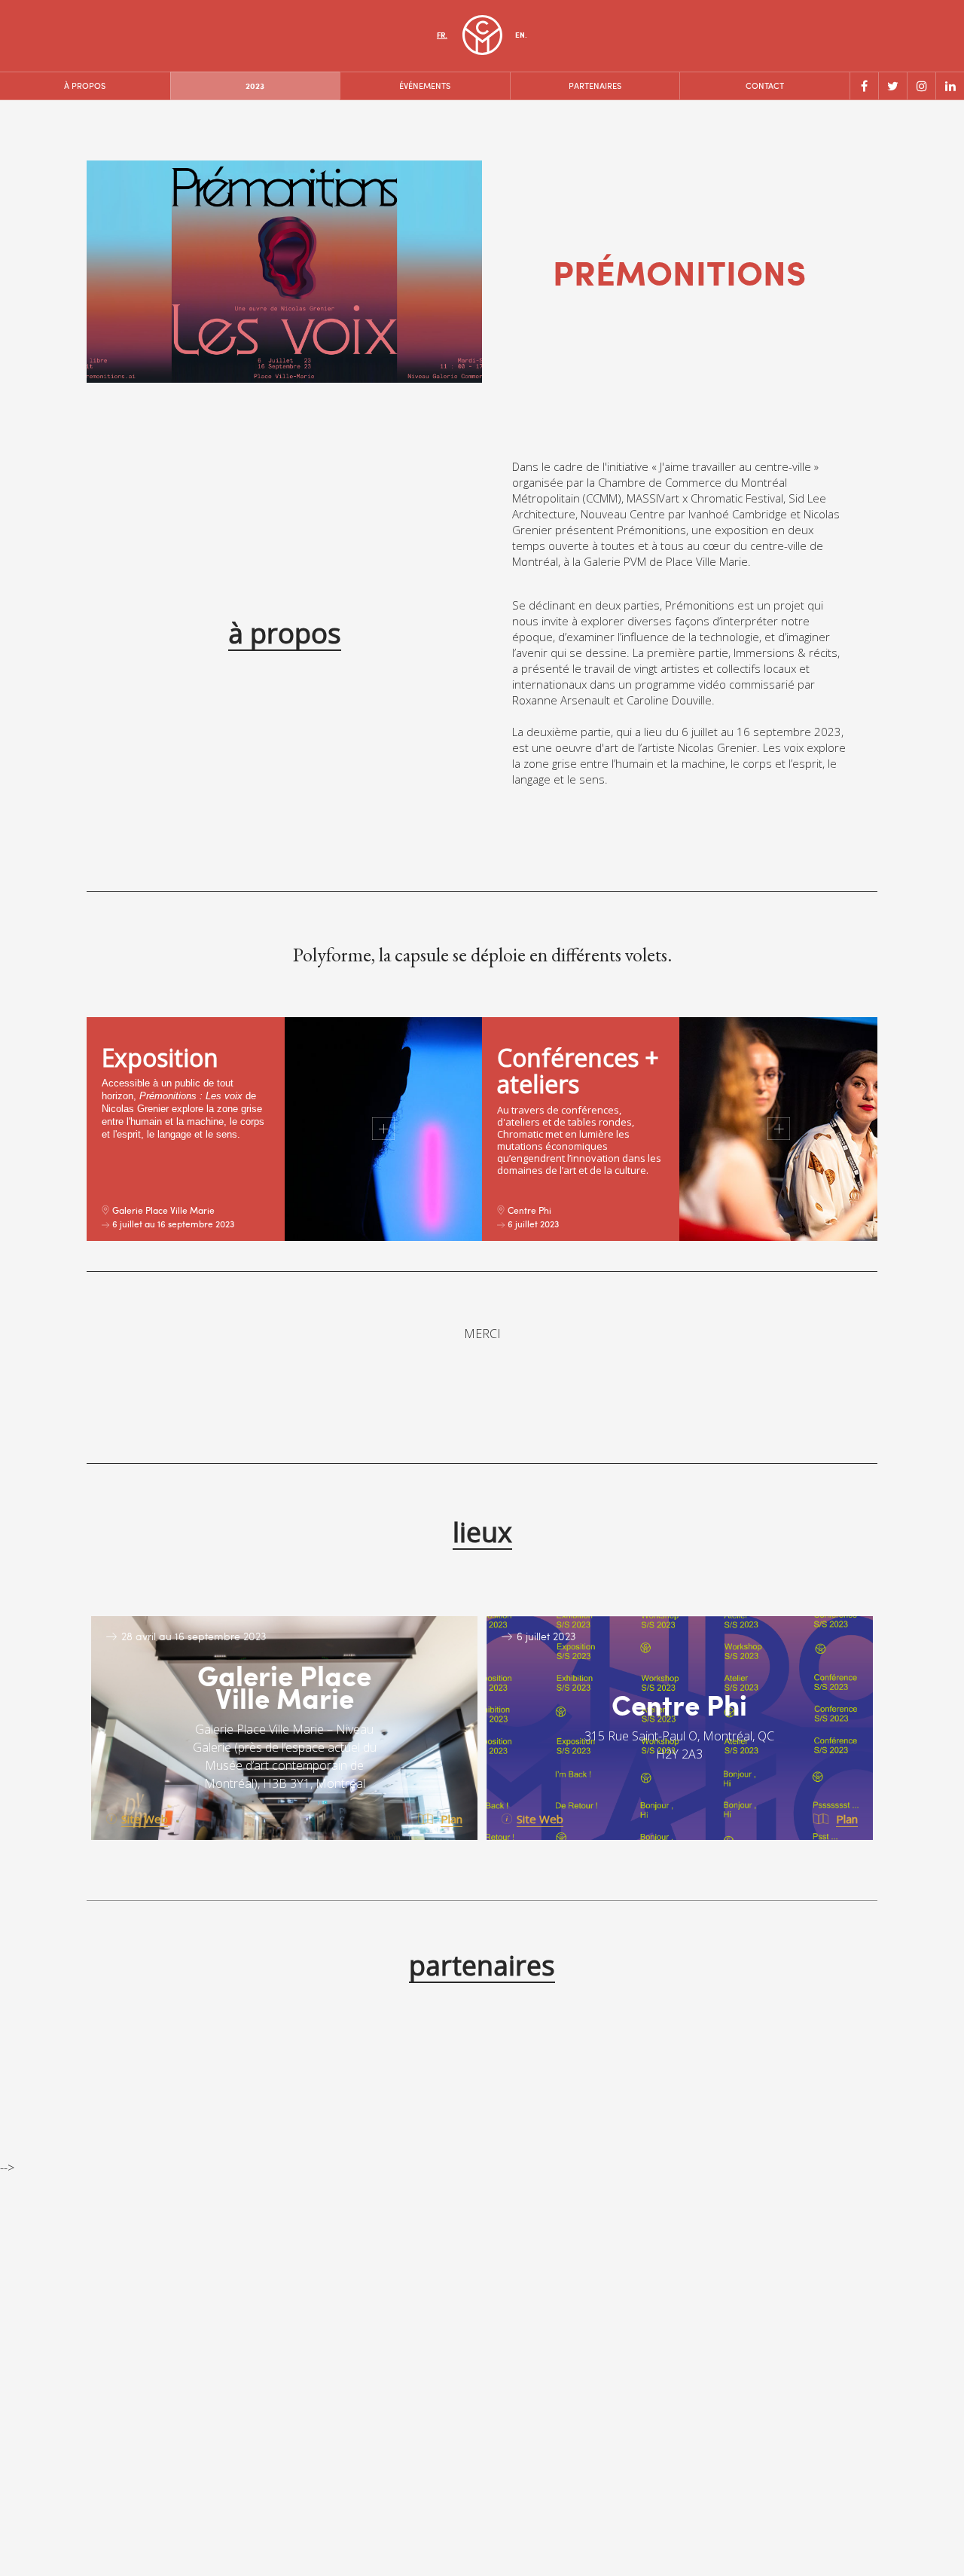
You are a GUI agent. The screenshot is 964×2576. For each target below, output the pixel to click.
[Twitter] (892, 86)
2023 (255, 86)
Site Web (145, 1819)
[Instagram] (921, 86)
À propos (85, 86)
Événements (425, 86)
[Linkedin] (950, 86)
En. (521, 35)
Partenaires (595, 86)
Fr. (442, 35)
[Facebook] (864, 86)
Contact (765, 86)
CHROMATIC (482, 35)
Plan (451, 1819)
